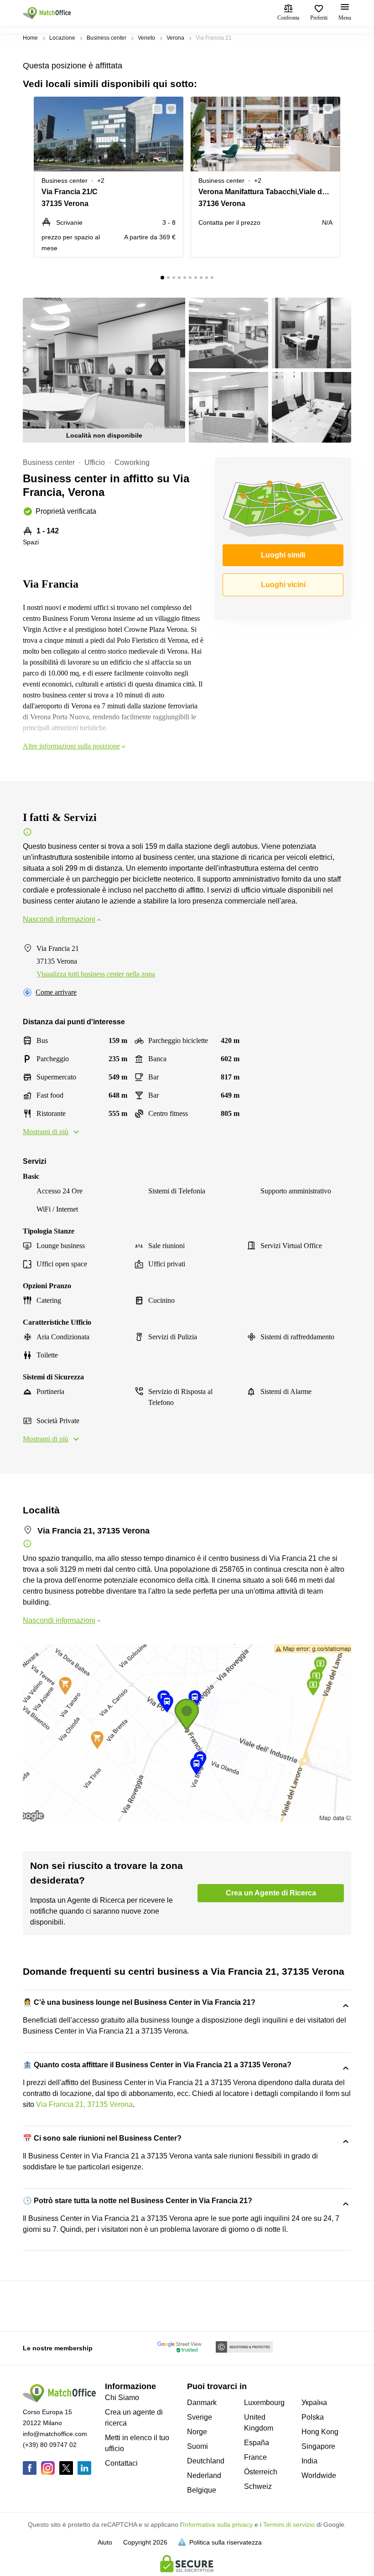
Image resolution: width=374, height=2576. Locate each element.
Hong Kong (320, 2432)
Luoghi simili (283, 555)
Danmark (202, 2403)
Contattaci (121, 2463)
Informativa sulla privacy (218, 2524)
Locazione (62, 38)
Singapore (318, 2446)
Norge (197, 2432)
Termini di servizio (289, 2524)
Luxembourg (264, 2403)
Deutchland (206, 2461)
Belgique (202, 2490)
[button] (155, 109)
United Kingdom (259, 2423)
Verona (175, 38)
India (309, 2461)
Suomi (197, 2446)
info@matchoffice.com (55, 2434)
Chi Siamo (122, 2398)
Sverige (200, 2417)
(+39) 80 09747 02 (50, 2445)
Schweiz (258, 2486)
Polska (313, 2417)
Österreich (261, 2472)
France (255, 2457)
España (257, 2443)
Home (30, 38)
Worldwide (319, 2475)
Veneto (146, 38)
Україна (314, 2403)
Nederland (204, 2475)
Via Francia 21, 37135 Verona (84, 2104)
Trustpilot (36, 2305)
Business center (106, 38)
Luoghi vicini (283, 585)
